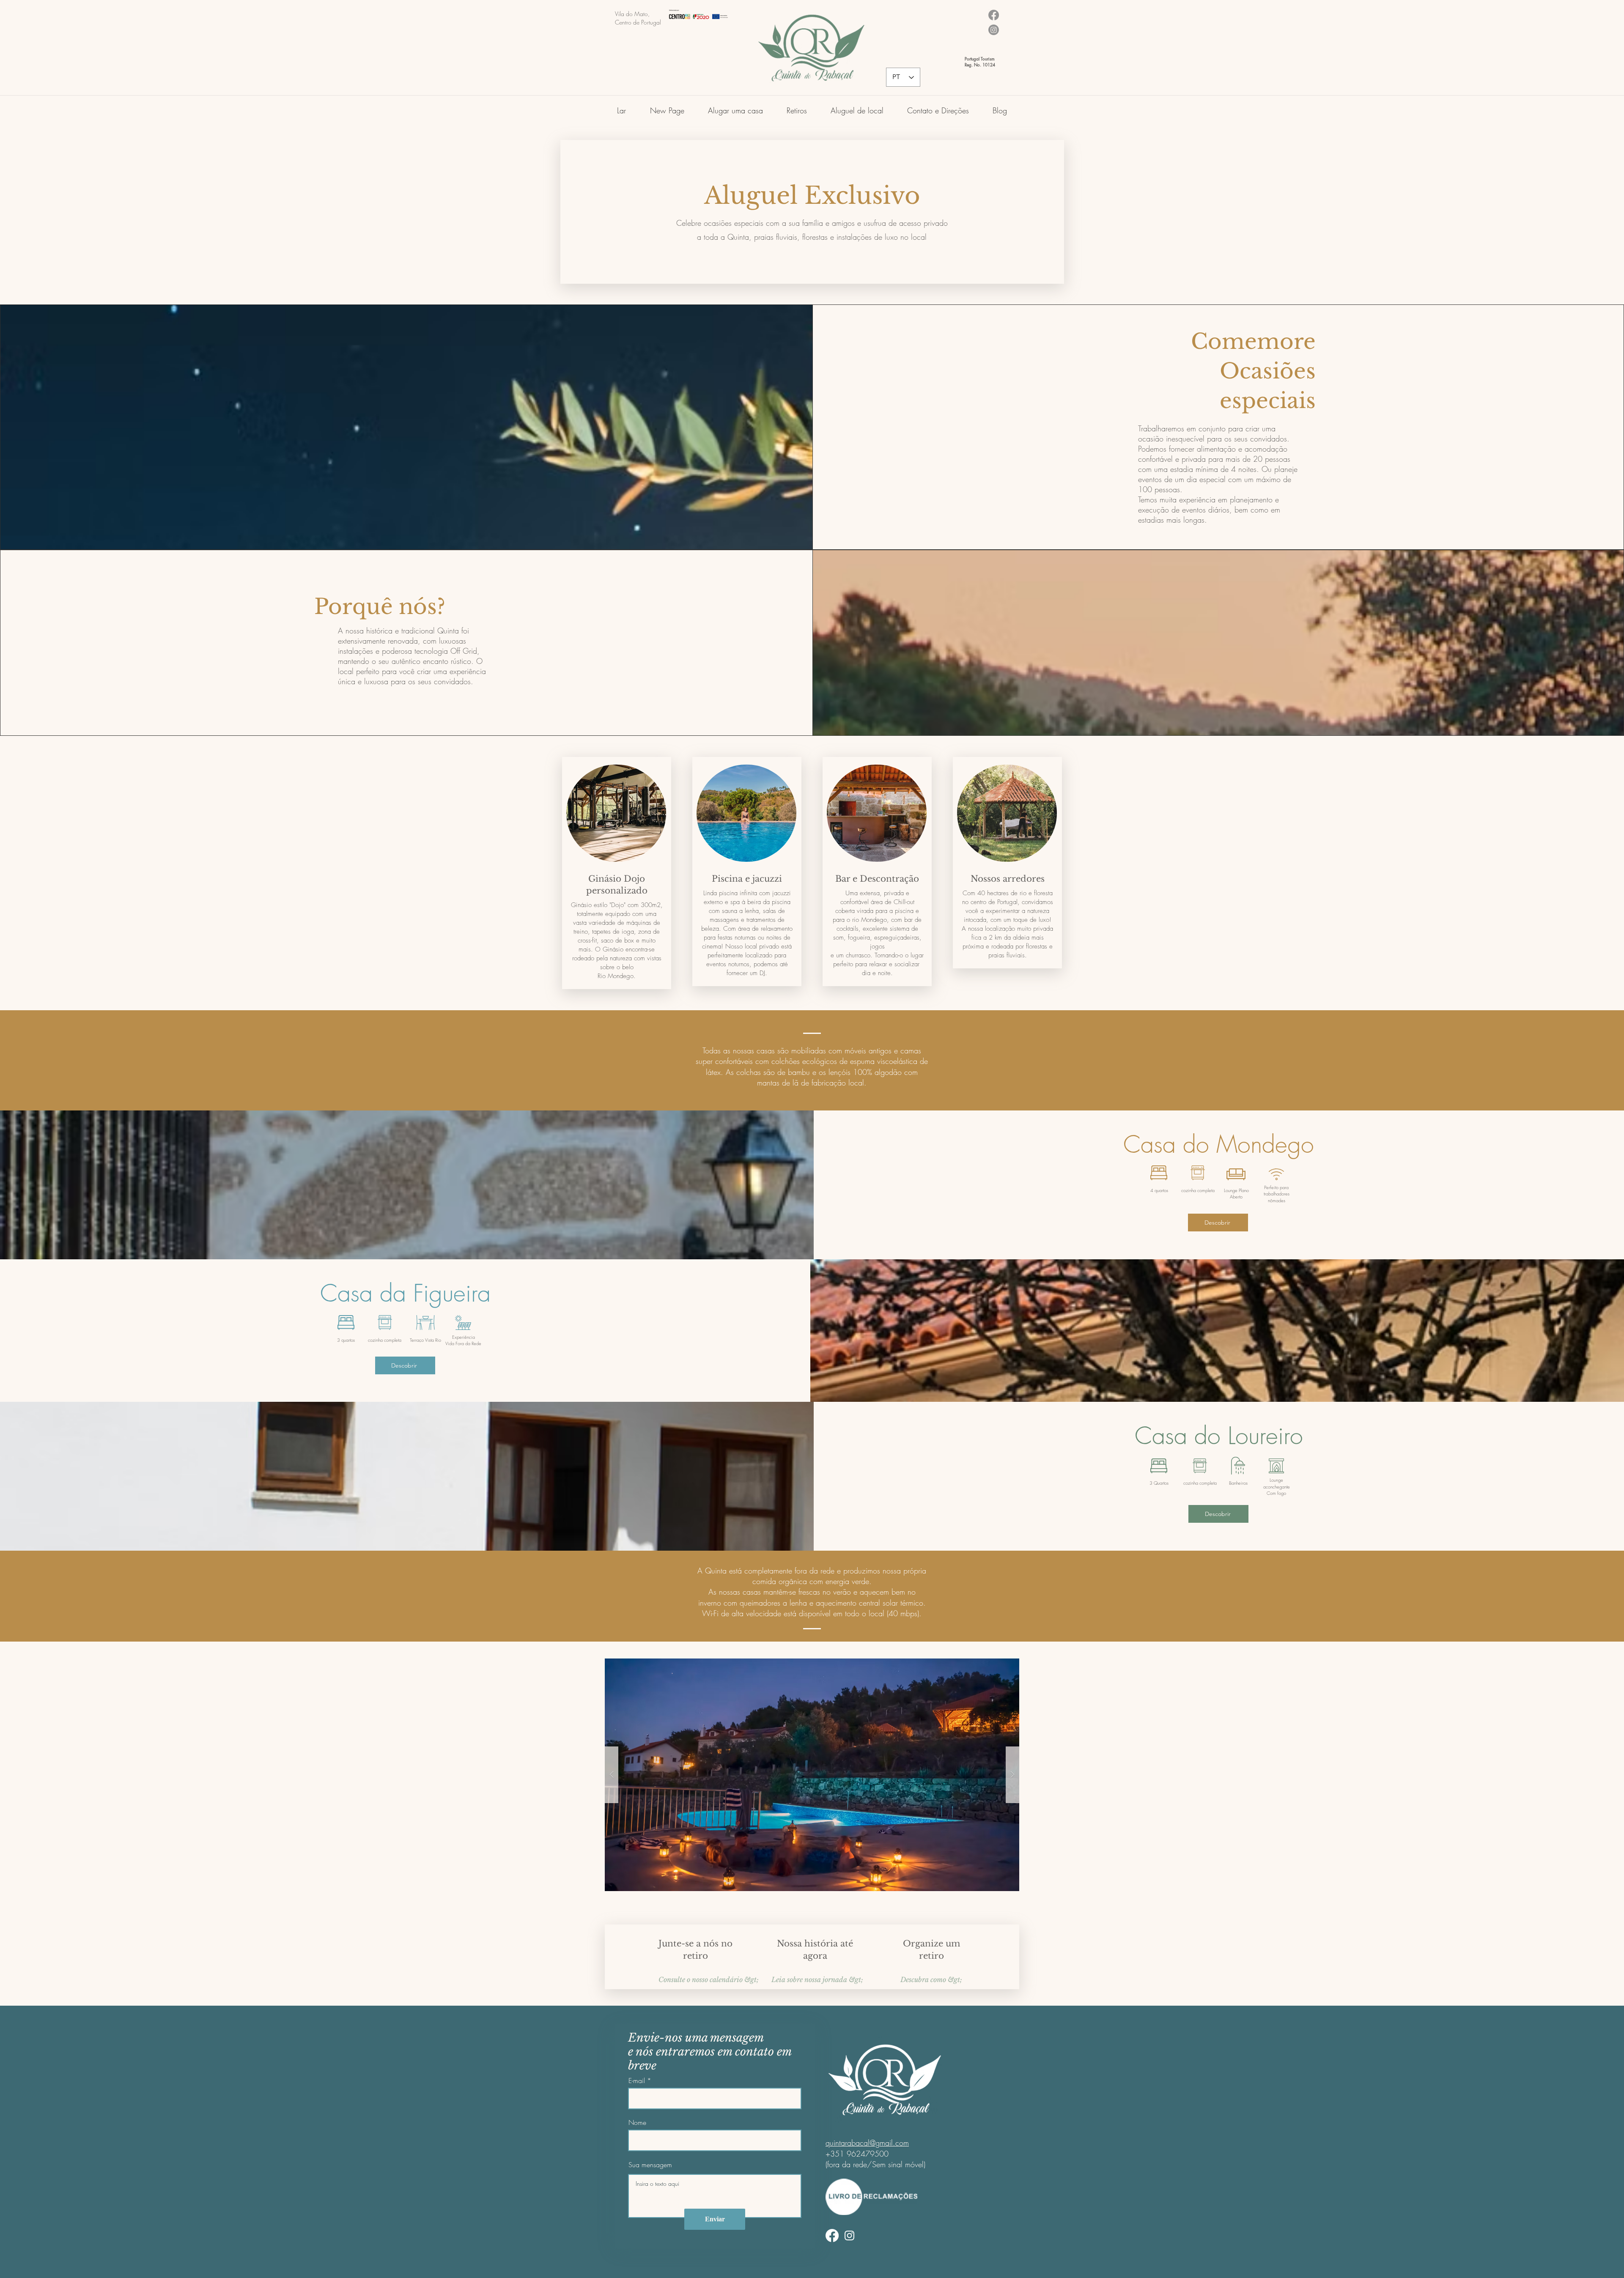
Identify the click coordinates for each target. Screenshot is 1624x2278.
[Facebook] (832, 2236)
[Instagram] (849, 2236)
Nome (637, 2122)
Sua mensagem (650, 2165)
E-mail (637, 2081)
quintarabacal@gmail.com (867, 2143)
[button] (735, 107)
